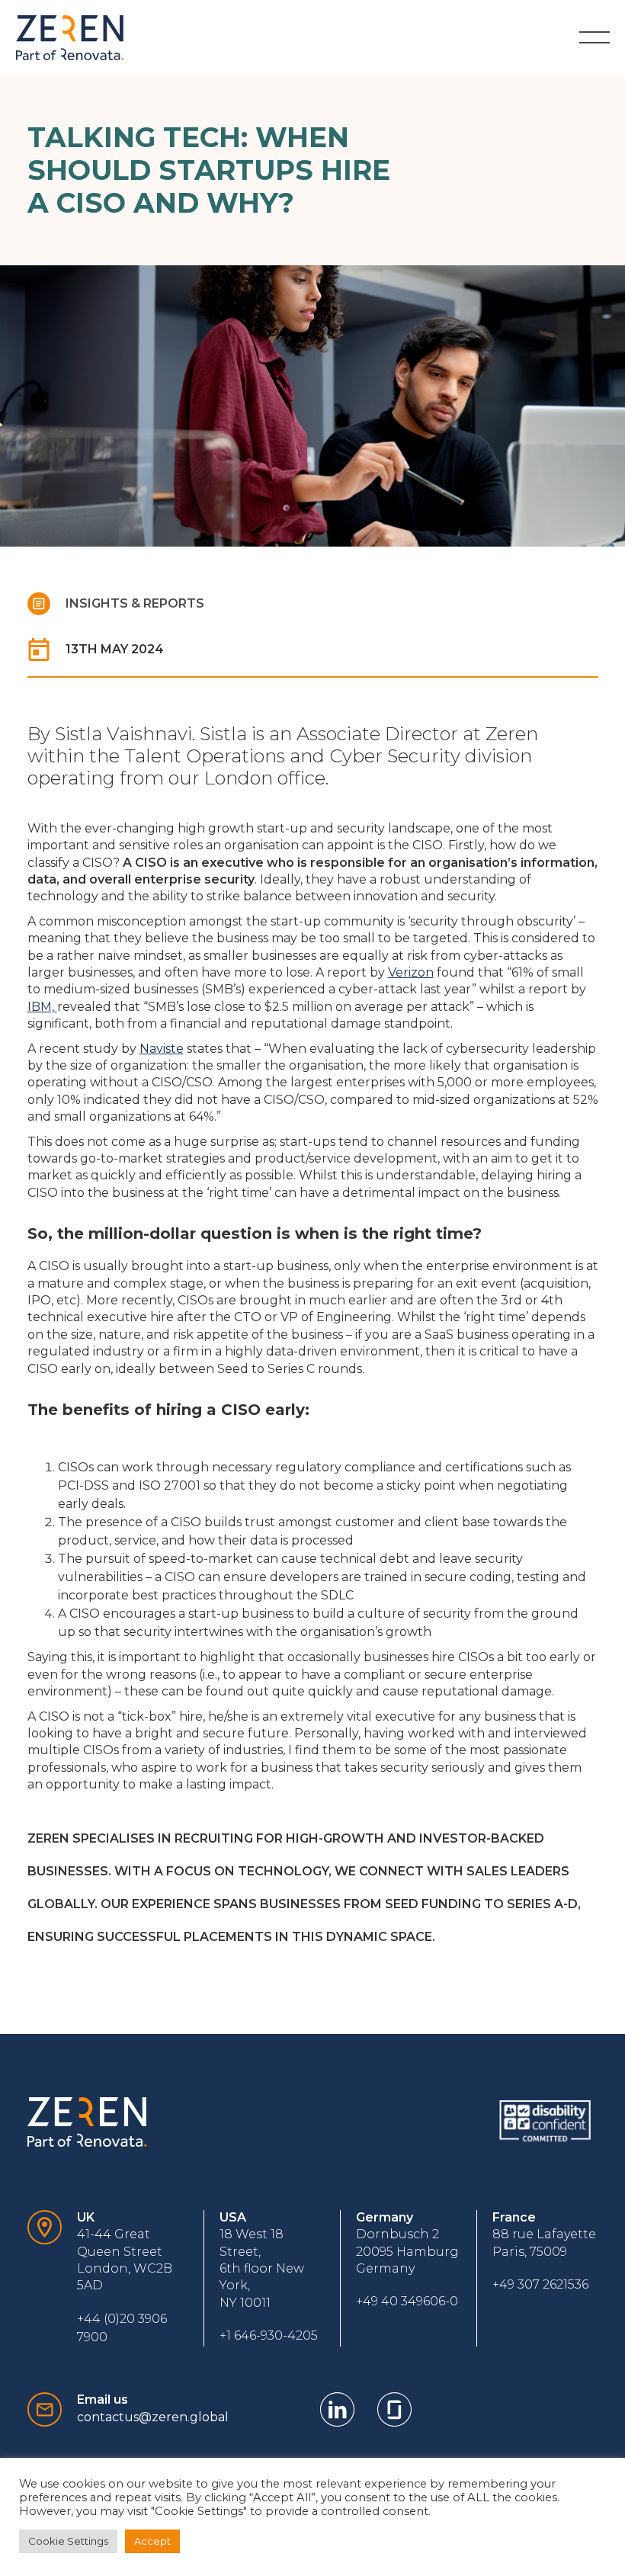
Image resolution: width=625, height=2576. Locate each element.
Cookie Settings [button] (68, 2541)
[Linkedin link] (337, 2409)
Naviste (162, 1049)
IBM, (42, 1007)
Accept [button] (152, 2541)
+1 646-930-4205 (269, 2335)
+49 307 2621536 (540, 2284)
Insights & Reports (135, 603)
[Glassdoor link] (394, 2409)
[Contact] (45, 2278)
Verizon (411, 972)
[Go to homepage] (70, 38)
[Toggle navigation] (595, 37)
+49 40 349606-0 (407, 2301)
